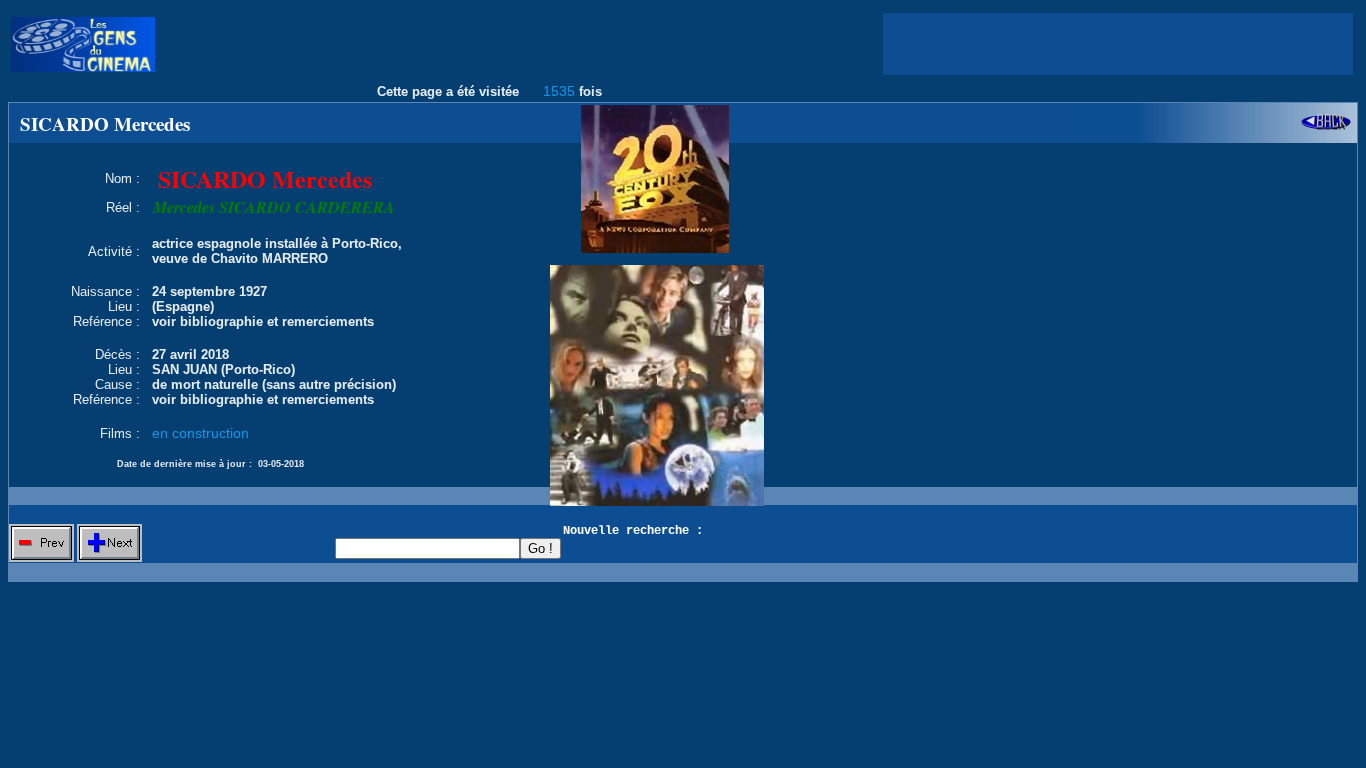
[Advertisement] (1118, 44)
